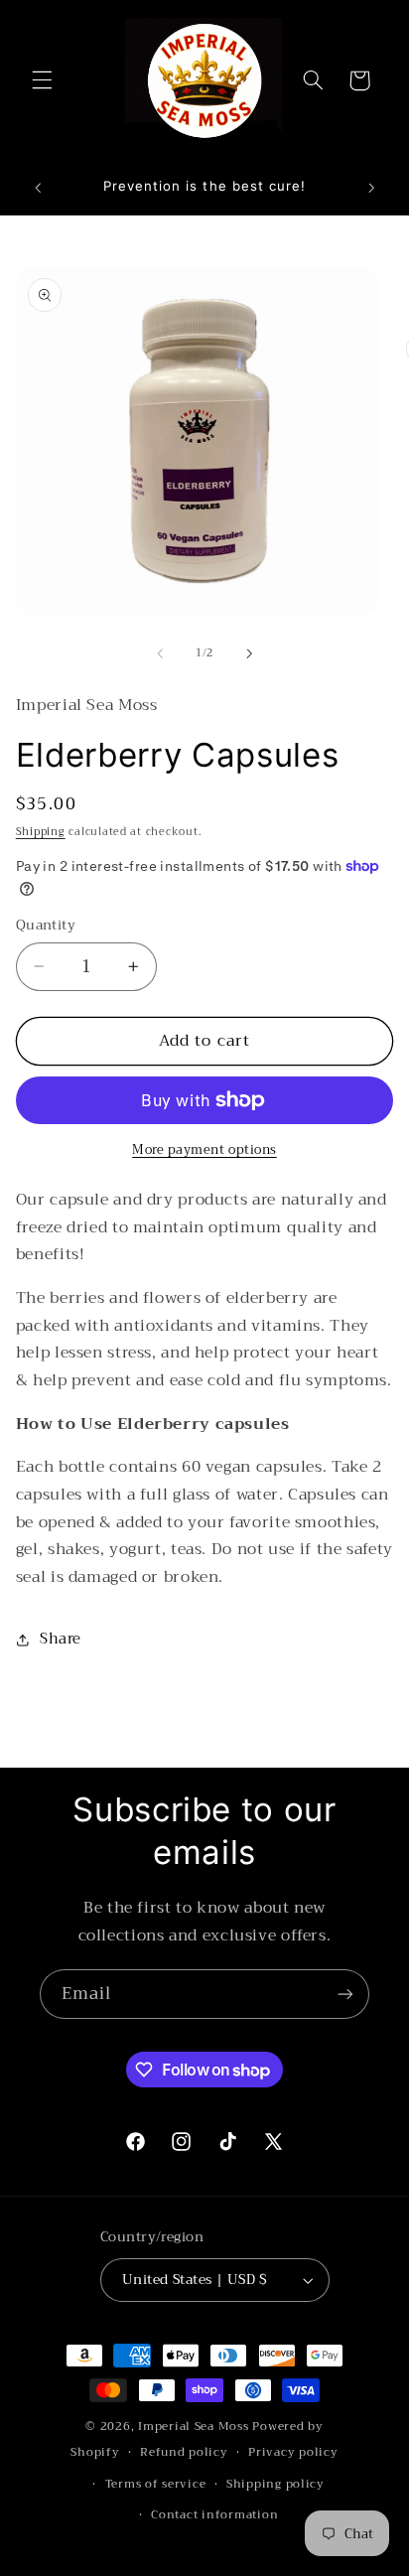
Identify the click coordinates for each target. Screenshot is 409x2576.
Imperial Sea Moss (195, 2426)
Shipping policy (275, 2484)
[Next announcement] (371, 188)
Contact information (214, 2514)
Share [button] (61, 1639)
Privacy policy (293, 2452)
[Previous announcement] (38, 188)
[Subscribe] (345, 1994)
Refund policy (184, 2452)
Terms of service (156, 2484)
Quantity (46, 926)
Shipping (41, 832)
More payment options (204, 1150)
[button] (42, 80)
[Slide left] (160, 653)
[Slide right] (249, 653)
